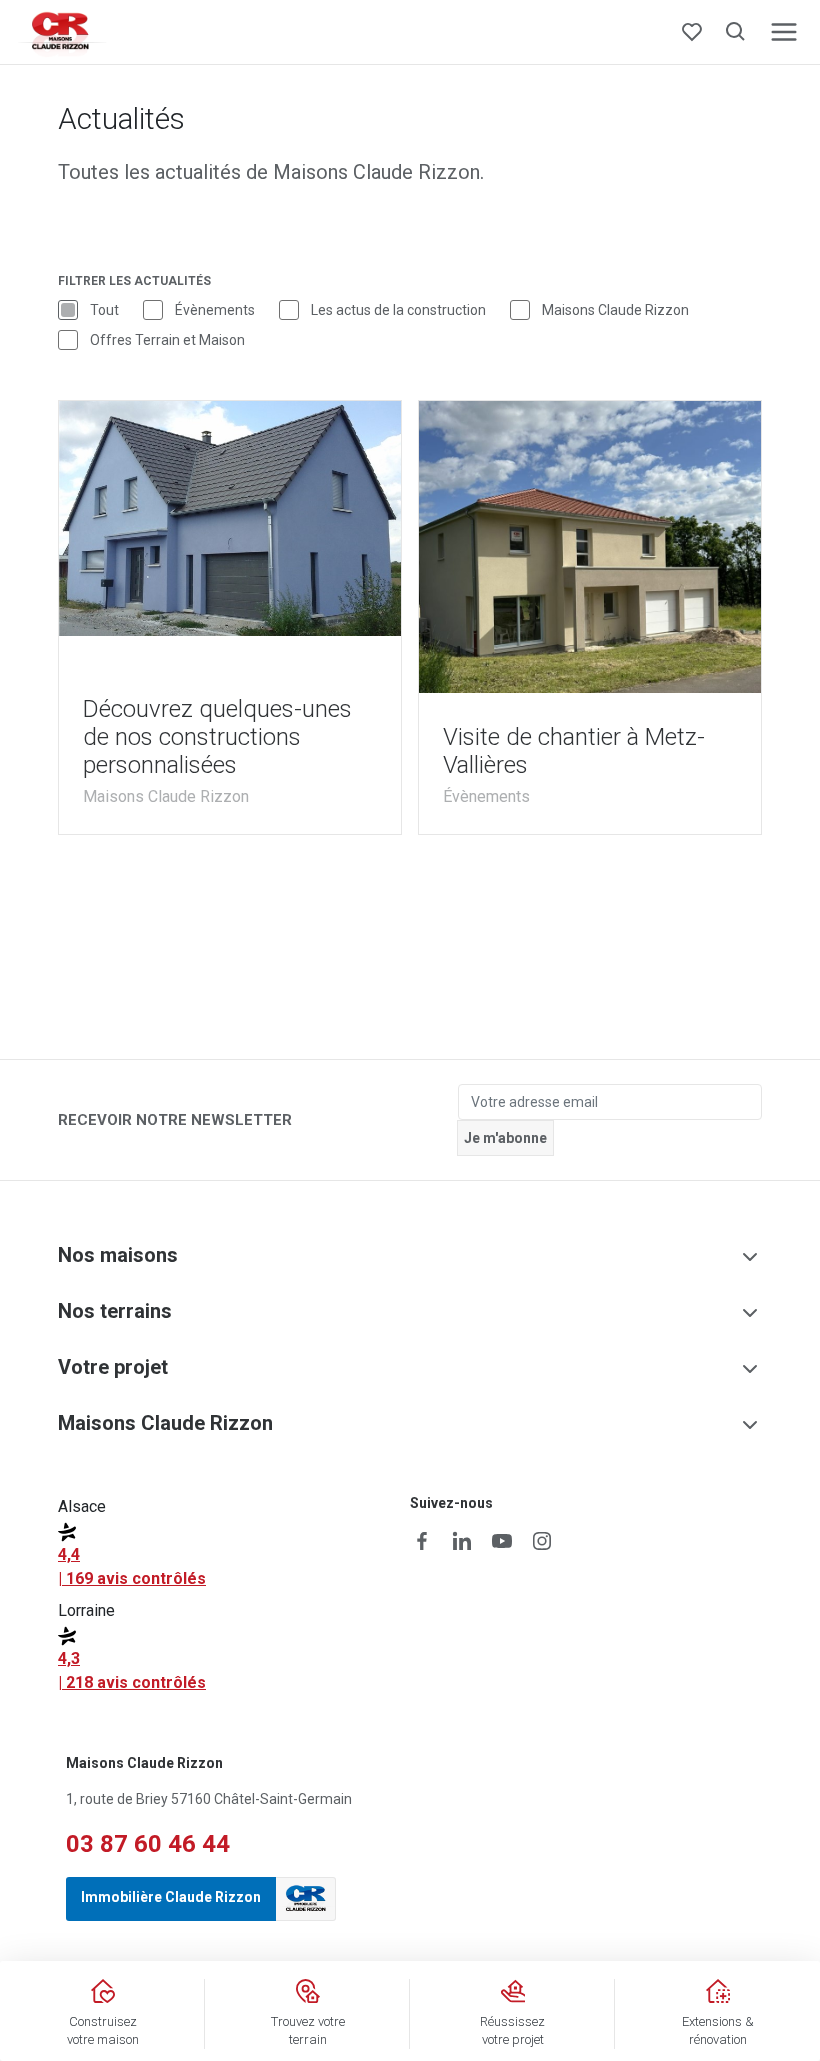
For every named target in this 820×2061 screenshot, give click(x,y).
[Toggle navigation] (784, 32)
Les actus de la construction (398, 310)
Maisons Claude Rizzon (615, 310)
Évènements (215, 310)
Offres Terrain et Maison (167, 340)
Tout (104, 310)
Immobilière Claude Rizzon (171, 1897)
